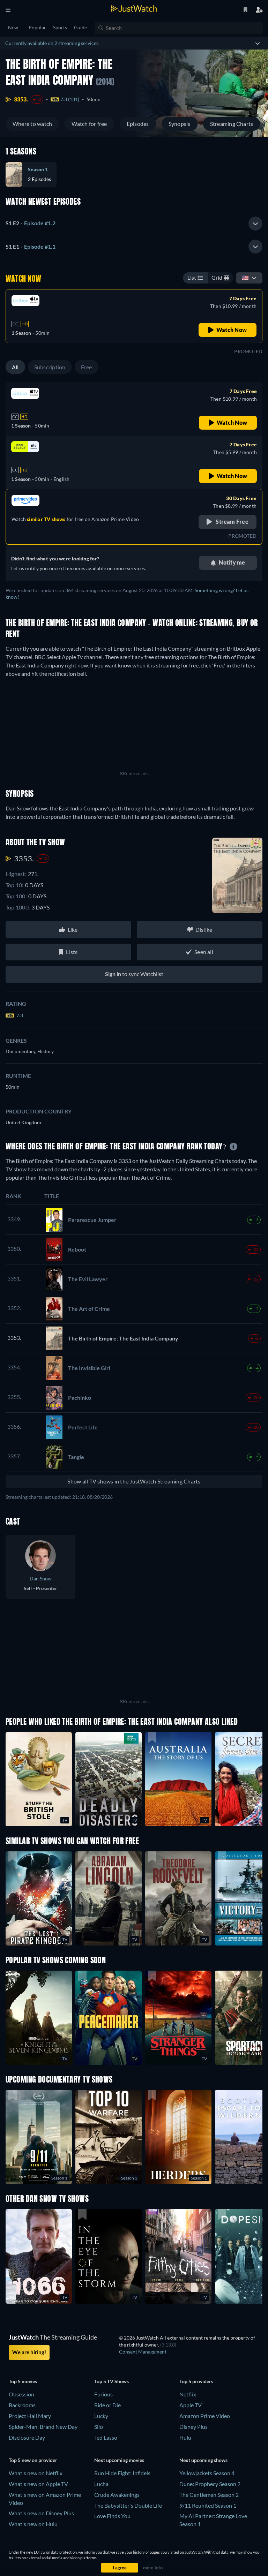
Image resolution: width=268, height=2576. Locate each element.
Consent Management (143, 2352)
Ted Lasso (106, 2437)
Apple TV (191, 2405)
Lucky (101, 2416)
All (15, 367)
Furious (103, 2394)
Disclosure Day (27, 2437)
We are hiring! (29, 2352)
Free (87, 367)
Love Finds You (112, 2516)
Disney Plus (193, 2427)
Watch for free (89, 124)
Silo (99, 2427)
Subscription (50, 367)
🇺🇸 (245, 277)
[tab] (134, 224)
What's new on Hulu (33, 2524)
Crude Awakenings (117, 2495)
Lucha (101, 2484)
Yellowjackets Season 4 (207, 2473)
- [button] (31, 223)
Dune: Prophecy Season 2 (210, 2484)
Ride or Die (107, 2405)
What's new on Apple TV (38, 2484)
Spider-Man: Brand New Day (43, 2427)
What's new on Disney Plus (41, 2513)
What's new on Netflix (36, 2473)
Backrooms (22, 2405)
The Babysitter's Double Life (128, 2505)
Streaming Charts (232, 124)
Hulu (185, 2437)
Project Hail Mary (30, 2416)
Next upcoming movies (119, 2460)
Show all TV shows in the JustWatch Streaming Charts (134, 1481)
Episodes (138, 124)
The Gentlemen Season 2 (209, 2495)
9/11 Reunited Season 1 (208, 2505)
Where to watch (32, 124)
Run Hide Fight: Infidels (122, 2473)
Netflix (188, 2394)
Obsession (21, 2394)
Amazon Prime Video (205, 2416)
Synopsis (180, 124)
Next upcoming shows (203, 2460)
